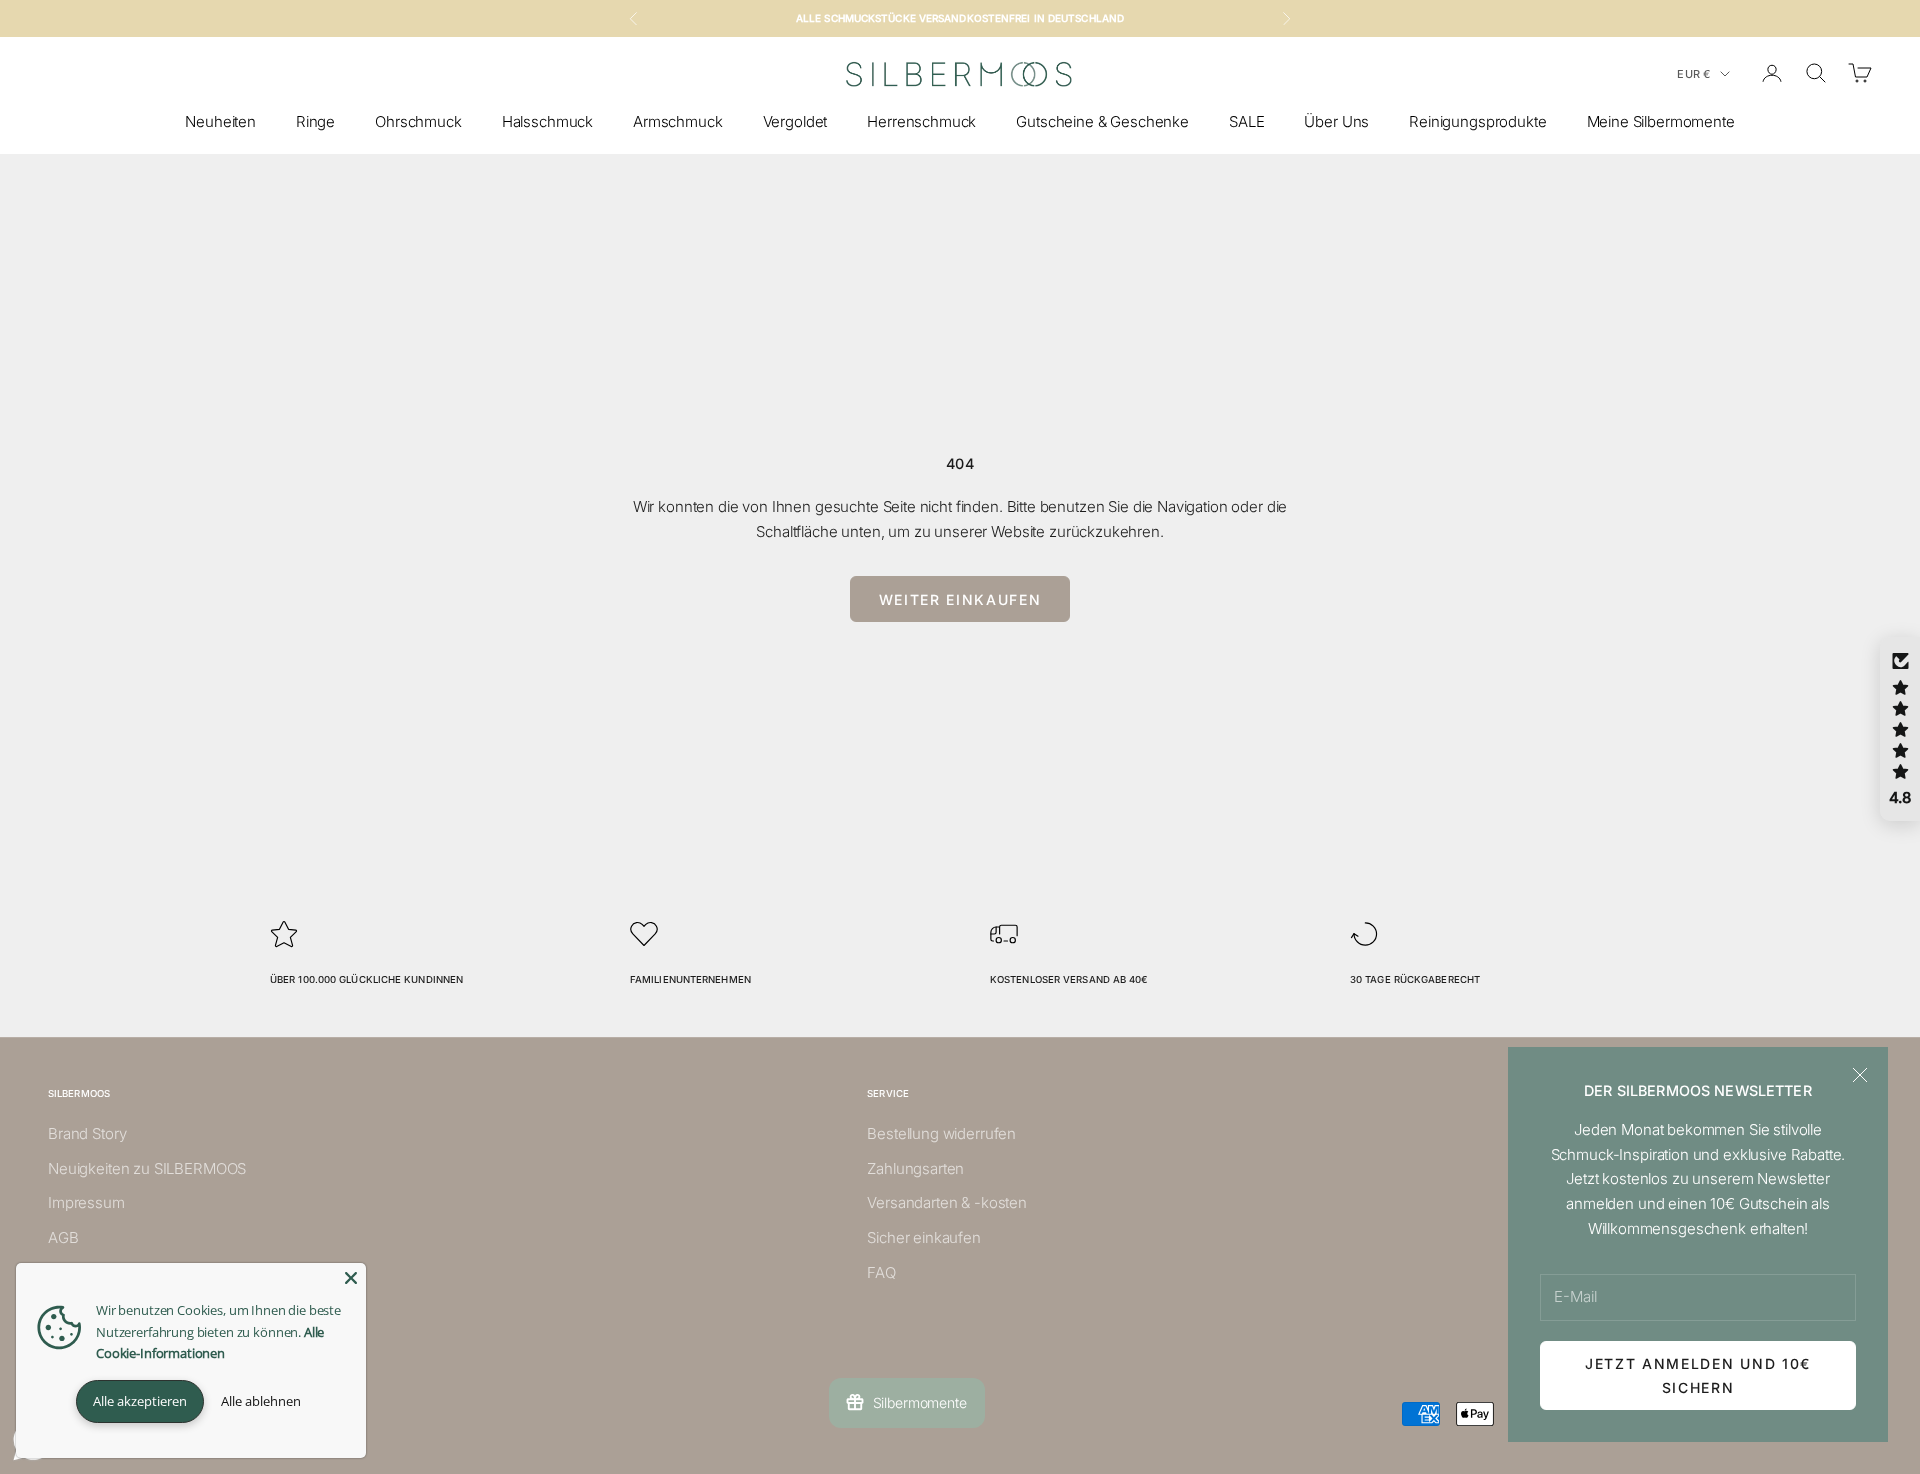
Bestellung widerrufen (941, 1133)
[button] (1900, 729)
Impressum (86, 1202)
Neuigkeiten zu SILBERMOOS (147, 1168)
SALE (1246, 121)
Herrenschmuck (921, 121)
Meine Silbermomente (1661, 121)
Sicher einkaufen (924, 1237)
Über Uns (1336, 121)
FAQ (881, 1272)
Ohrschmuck (418, 121)
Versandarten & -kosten (947, 1202)
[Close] (351, 1278)
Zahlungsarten (915, 1168)
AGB (63, 1237)
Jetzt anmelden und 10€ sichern (1698, 1375)
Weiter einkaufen (960, 599)
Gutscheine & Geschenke (1102, 121)
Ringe (315, 121)
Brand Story (87, 1133)
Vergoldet (795, 121)
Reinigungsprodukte (1477, 121)
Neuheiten (220, 121)
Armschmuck (678, 121)
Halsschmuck (547, 121)
